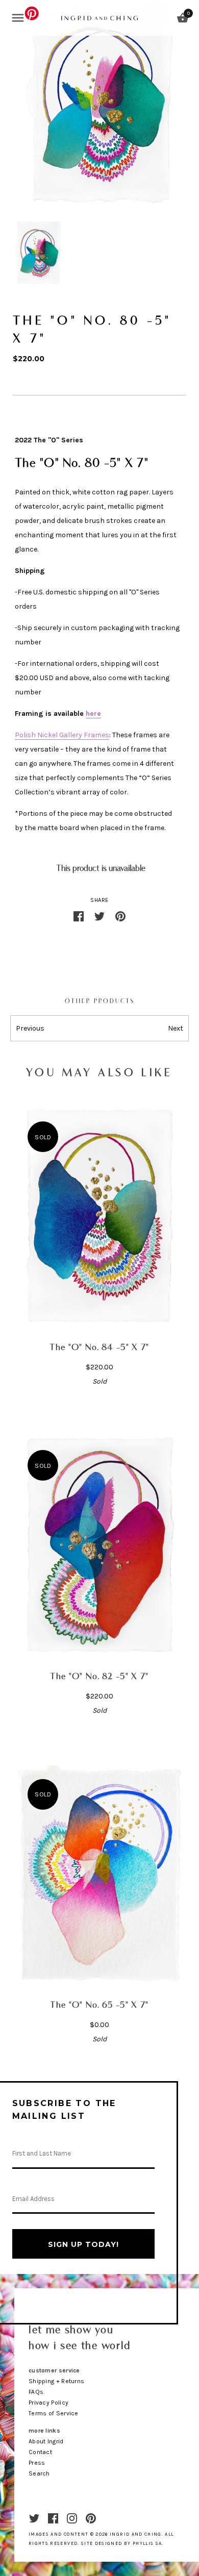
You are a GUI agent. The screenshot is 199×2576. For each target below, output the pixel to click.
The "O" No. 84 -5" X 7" (99, 1348)
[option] (38, 253)
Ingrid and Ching (136, 2534)
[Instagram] (72, 2518)
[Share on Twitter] (99, 915)
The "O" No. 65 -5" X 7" (99, 2005)
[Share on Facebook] (79, 915)
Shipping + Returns (56, 2381)
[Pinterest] (91, 2518)
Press (37, 2463)
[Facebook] (53, 2518)
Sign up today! (83, 2244)
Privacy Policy (48, 2403)
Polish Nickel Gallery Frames (62, 735)
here (93, 714)
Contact (40, 2452)
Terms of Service (54, 2413)
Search (39, 2473)
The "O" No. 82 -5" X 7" (99, 1677)
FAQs (36, 2392)
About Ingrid (46, 2441)
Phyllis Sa (147, 2543)
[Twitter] (34, 2518)
